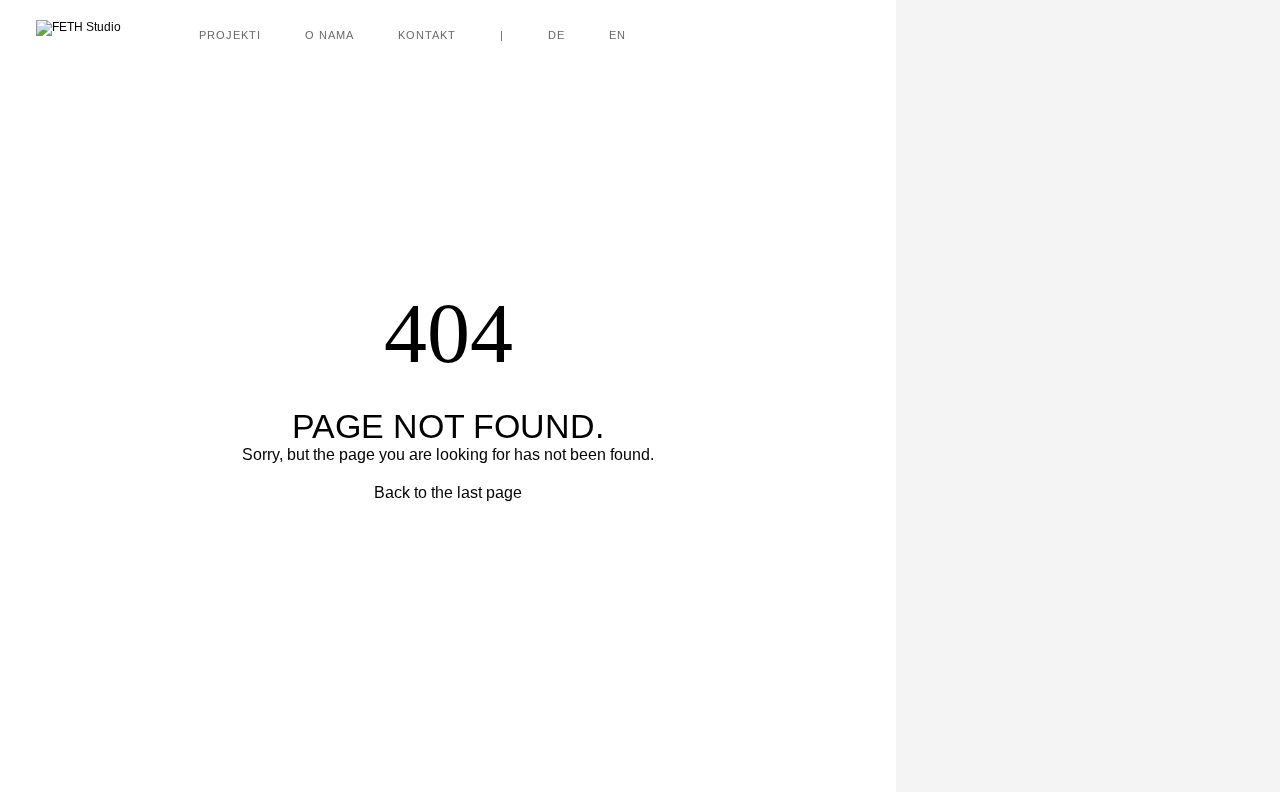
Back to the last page (448, 492)
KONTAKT (427, 35)
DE (556, 35)
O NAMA (329, 35)
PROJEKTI (230, 35)
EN (617, 35)
